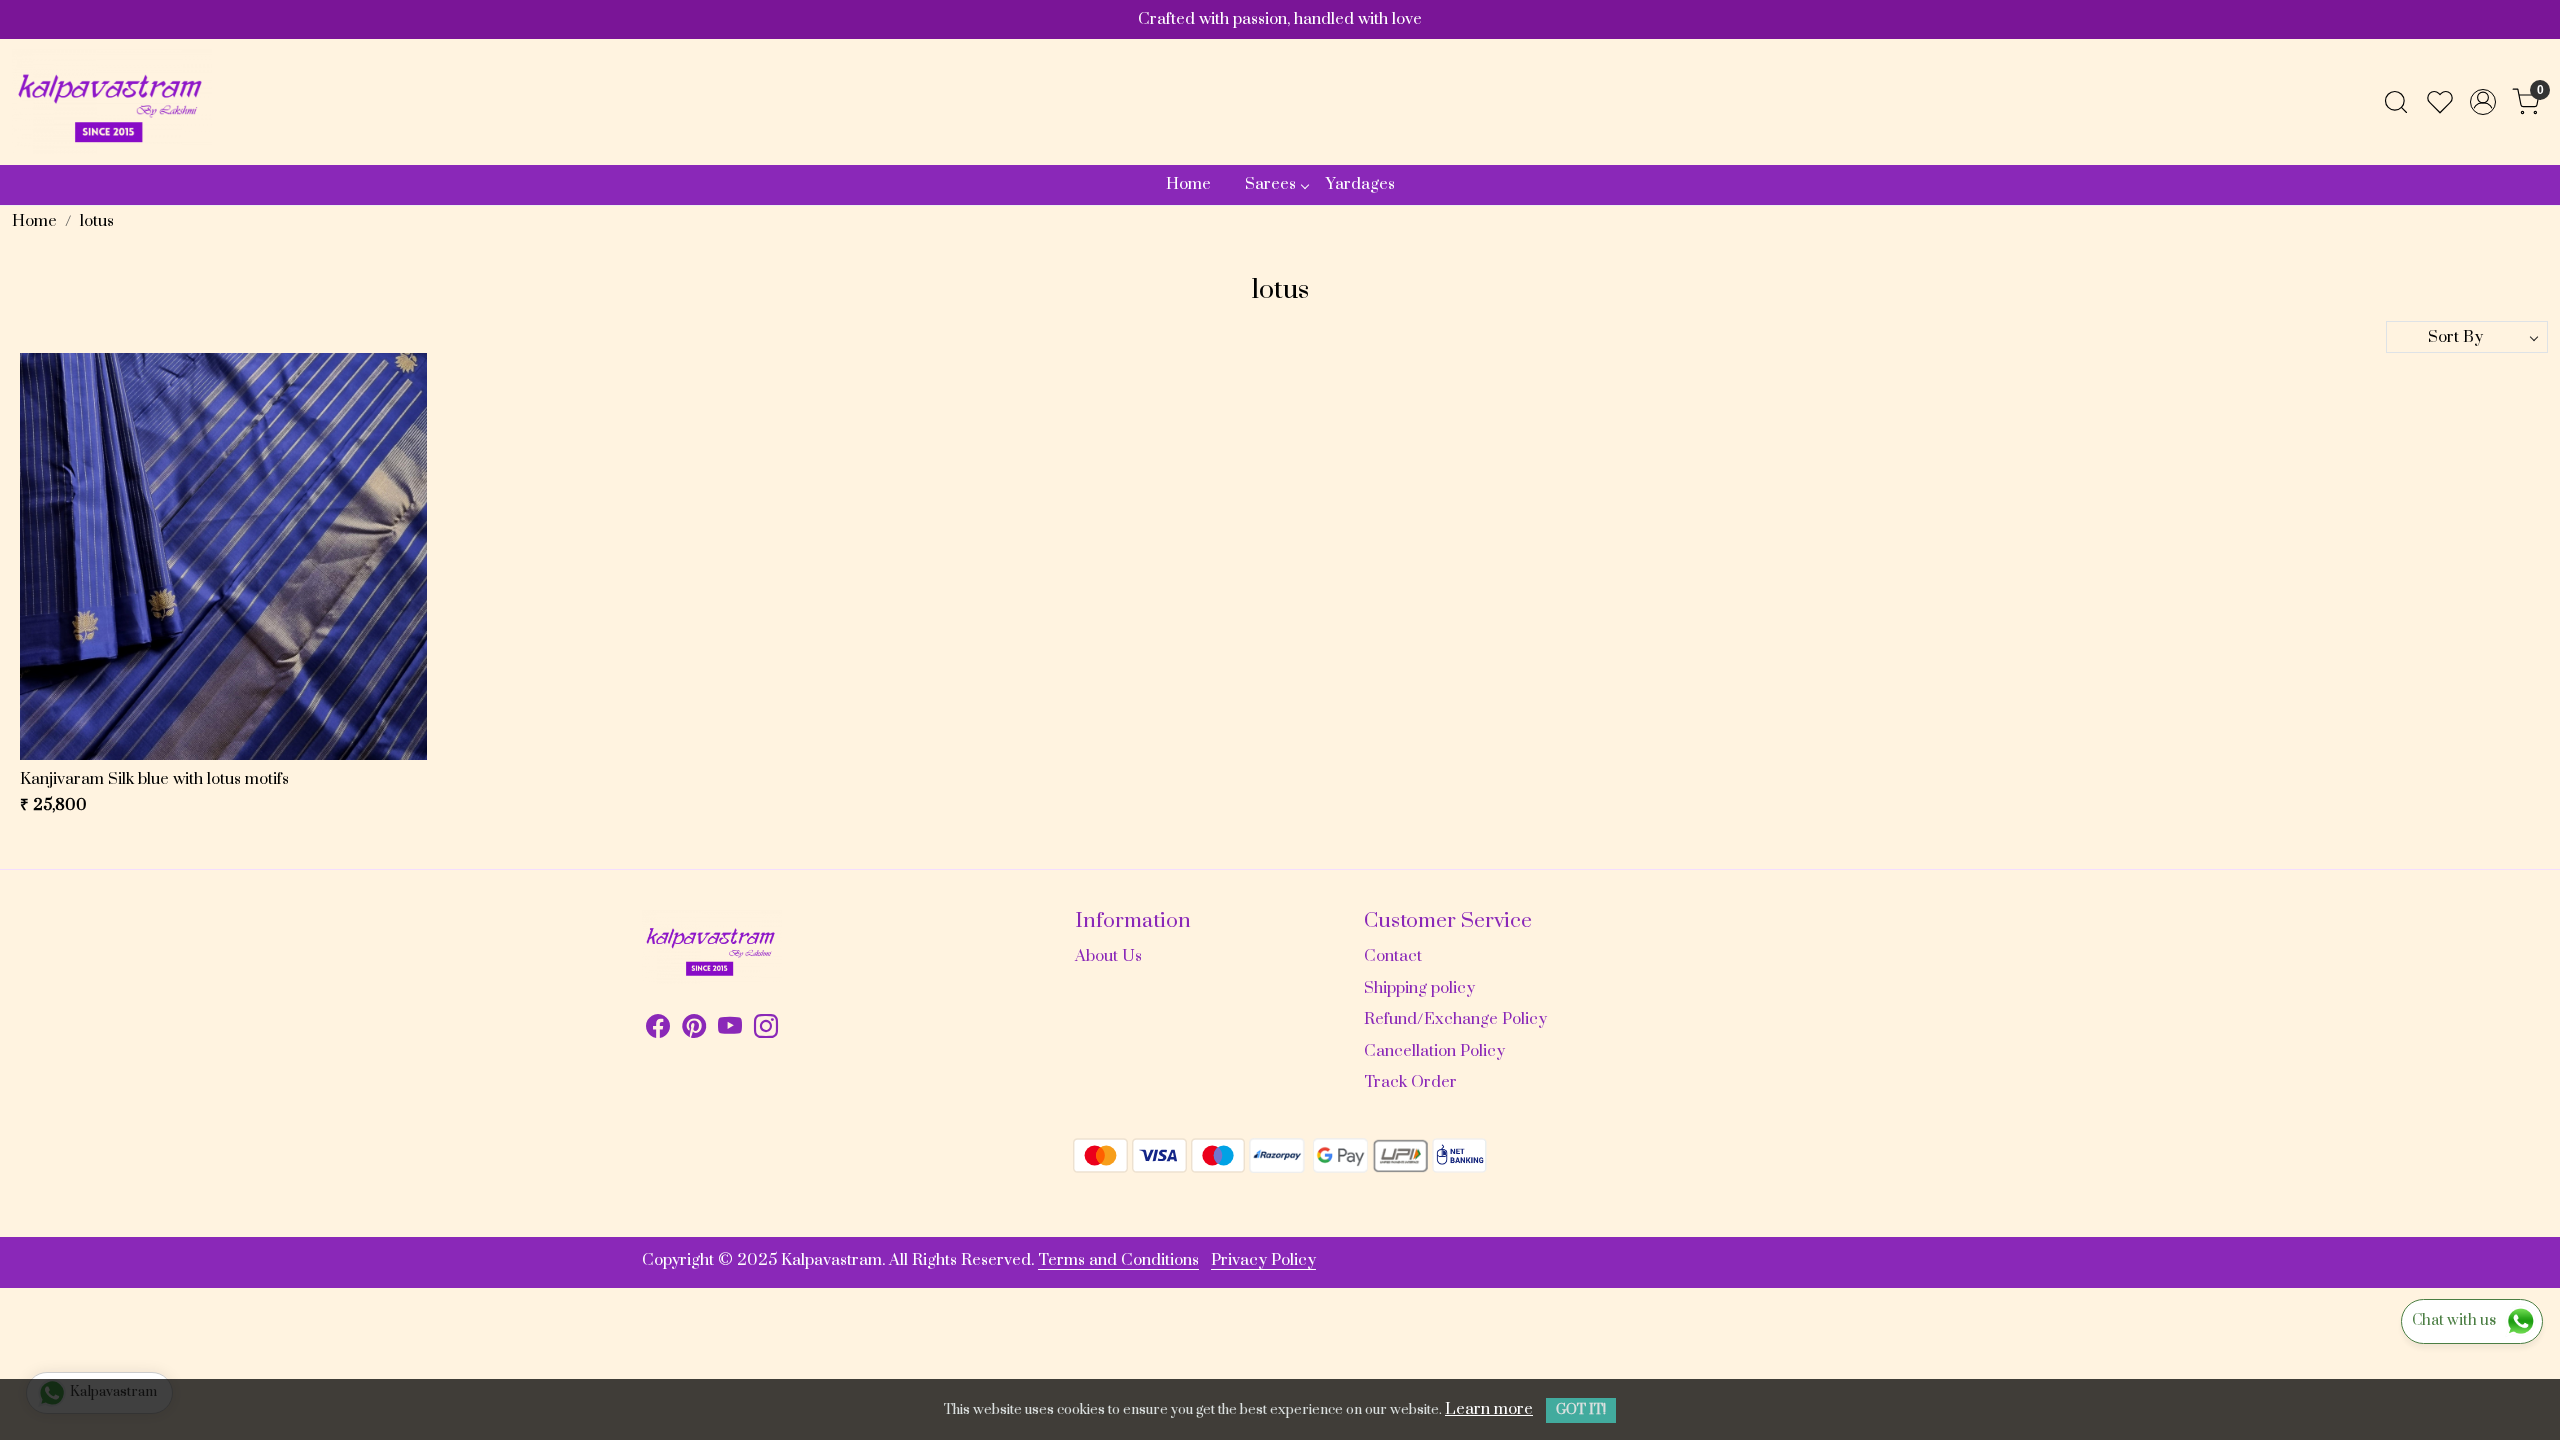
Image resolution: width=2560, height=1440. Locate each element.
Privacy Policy (1263, 1260)
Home (1188, 184)
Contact (1393, 956)
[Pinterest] (694, 1030)
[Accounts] (2483, 102)
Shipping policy (1419, 988)
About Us (1108, 956)
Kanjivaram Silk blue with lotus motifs (154, 779)
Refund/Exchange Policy (1455, 1019)
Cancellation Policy (1434, 1051)
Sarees (1270, 184)
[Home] (112, 102)
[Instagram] (766, 1030)
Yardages (1360, 184)
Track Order (1410, 1082)
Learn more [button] (1489, 1409)
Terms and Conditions (1118, 1260)
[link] (2396, 102)
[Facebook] (658, 1030)
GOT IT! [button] (1581, 1410)
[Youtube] (730, 1030)
